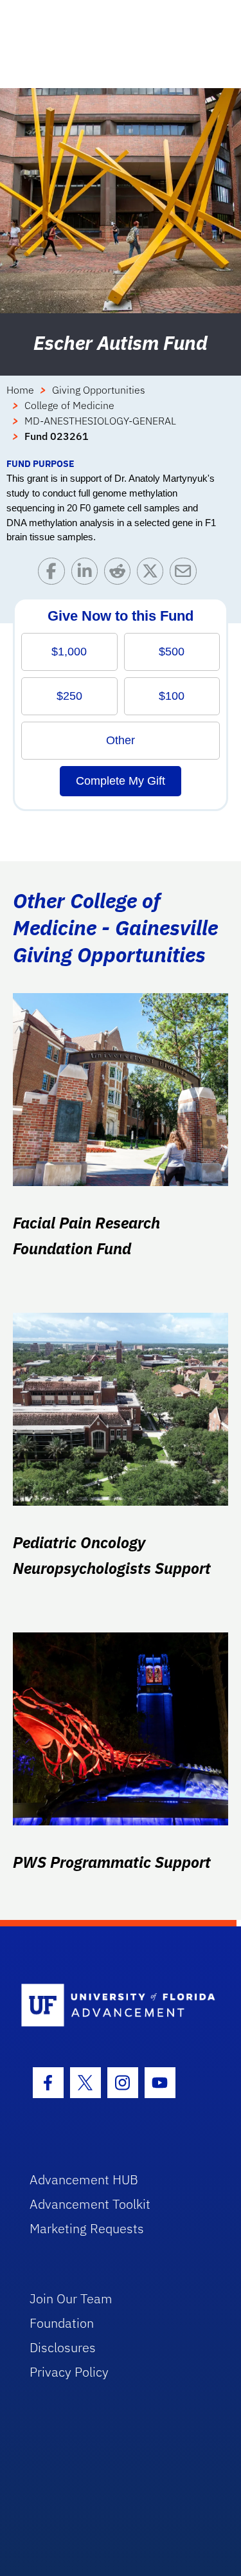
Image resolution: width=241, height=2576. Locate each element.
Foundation (62, 2323)
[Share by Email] (186, 574)
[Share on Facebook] (54, 574)
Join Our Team (71, 2298)
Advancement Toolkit (90, 2204)
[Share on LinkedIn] (88, 574)
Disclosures (63, 2347)
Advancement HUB (84, 2179)
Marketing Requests (87, 2228)
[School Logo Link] (113, 2006)
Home (20, 390)
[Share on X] (153, 574)
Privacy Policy (69, 2372)
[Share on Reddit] (121, 574)
